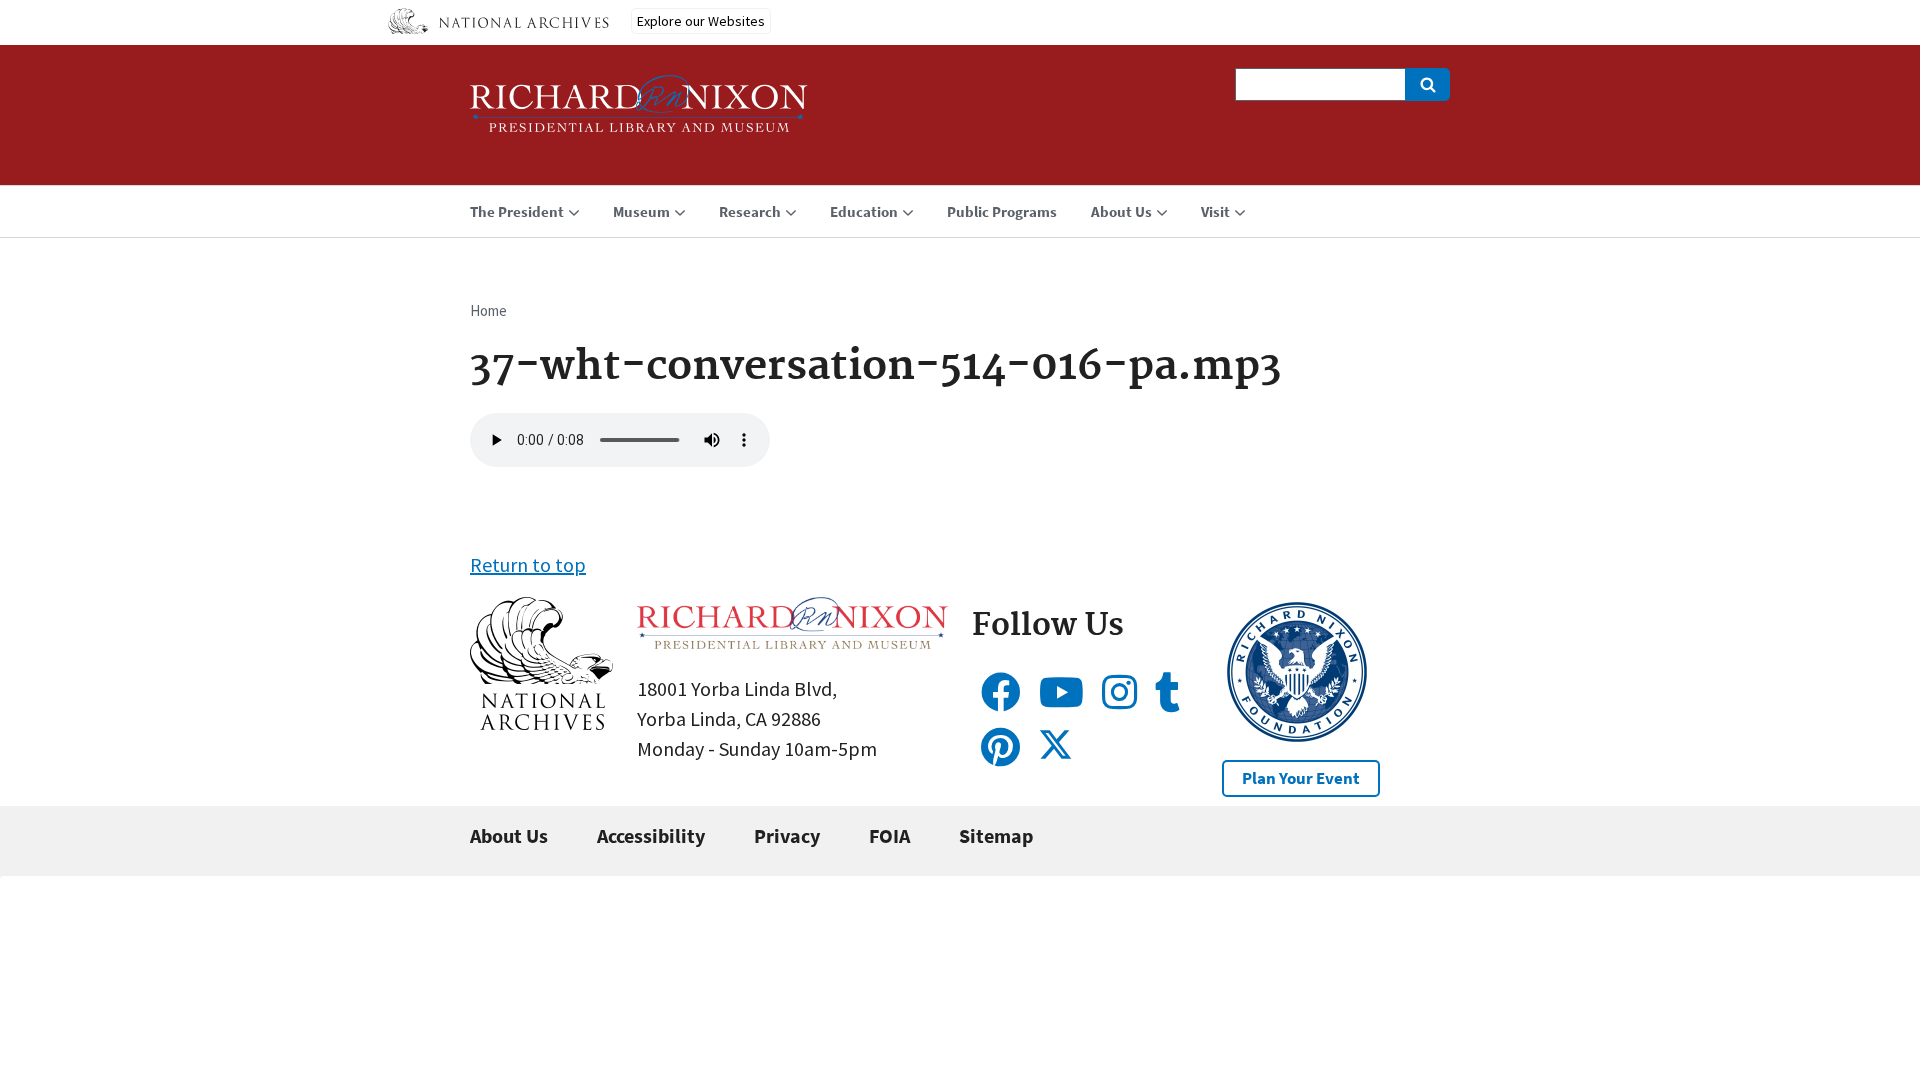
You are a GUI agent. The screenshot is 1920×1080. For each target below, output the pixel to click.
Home (488, 310)
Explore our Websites (701, 21)
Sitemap (996, 835)
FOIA (889, 835)
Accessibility (651, 835)
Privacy (787, 835)
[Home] (639, 112)
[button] (541, 722)
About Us (509, 835)
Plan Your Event (1301, 778)
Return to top (528, 564)
